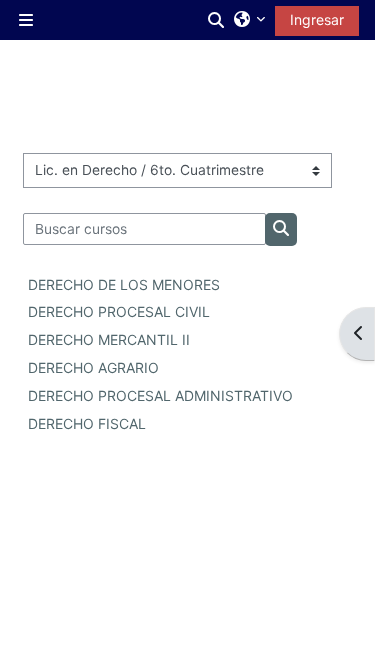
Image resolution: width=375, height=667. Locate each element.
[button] (217, 20)
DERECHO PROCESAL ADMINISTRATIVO (160, 395)
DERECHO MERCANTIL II (109, 339)
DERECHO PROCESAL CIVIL (119, 311)
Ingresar (317, 19)
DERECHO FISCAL (87, 423)
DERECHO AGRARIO (93, 367)
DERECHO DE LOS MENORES (124, 284)
